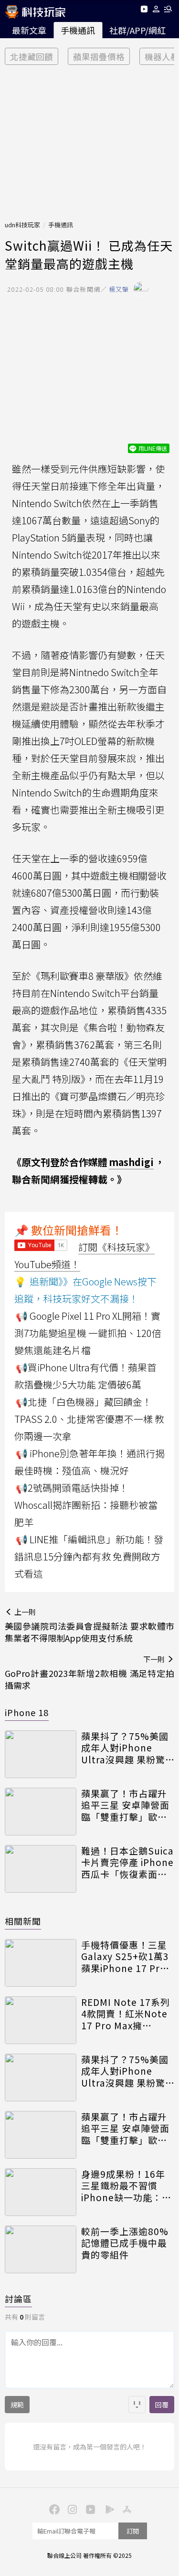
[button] (156, 11)
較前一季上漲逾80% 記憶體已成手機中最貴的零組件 (125, 2243)
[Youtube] (144, 11)
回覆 (162, 2405)
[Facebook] (53, 2509)
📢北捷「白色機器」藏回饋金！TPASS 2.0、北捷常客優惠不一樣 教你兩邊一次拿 (89, 1419)
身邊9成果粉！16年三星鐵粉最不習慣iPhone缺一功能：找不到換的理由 (126, 2186)
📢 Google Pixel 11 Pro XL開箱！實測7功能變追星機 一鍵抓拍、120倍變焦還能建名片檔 (88, 1333)
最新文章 (29, 30)
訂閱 (133, 2531)
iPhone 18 (27, 1712)
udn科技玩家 (22, 225)
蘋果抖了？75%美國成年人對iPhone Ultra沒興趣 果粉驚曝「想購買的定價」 (125, 1748)
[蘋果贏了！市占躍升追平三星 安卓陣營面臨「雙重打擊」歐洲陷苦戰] (41, 1812)
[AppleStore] (126, 2509)
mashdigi (131, 1162)
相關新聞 (23, 1921)
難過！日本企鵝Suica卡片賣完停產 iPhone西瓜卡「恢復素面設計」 (127, 1863)
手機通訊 (78, 30)
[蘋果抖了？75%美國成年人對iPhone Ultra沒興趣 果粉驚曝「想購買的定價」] (41, 1754)
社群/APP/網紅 (137, 30)
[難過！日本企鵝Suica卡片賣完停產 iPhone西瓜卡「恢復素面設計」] (41, 1869)
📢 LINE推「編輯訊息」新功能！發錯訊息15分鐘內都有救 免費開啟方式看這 (89, 1556)
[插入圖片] (137, 2405)
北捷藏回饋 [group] (32, 57)
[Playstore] (108, 2509)
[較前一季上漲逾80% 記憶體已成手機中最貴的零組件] (41, 2249)
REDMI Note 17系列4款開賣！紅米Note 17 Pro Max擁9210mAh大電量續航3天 (127, 2014)
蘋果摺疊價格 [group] (99, 57)
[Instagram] (72, 2509)
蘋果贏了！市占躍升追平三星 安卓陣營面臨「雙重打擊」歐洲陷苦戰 (125, 1805)
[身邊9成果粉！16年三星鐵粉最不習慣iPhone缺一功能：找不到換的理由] (41, 2192)
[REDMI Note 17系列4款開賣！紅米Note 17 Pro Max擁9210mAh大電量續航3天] (41, 2020)
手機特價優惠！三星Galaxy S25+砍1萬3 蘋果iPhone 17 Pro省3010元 (125, 1957)
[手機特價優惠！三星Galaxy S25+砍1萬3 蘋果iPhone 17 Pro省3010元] (41, 1963)
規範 (17, 2405)
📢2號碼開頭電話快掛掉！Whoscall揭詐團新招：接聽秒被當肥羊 (86, 1505)
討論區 (18, 2299)
